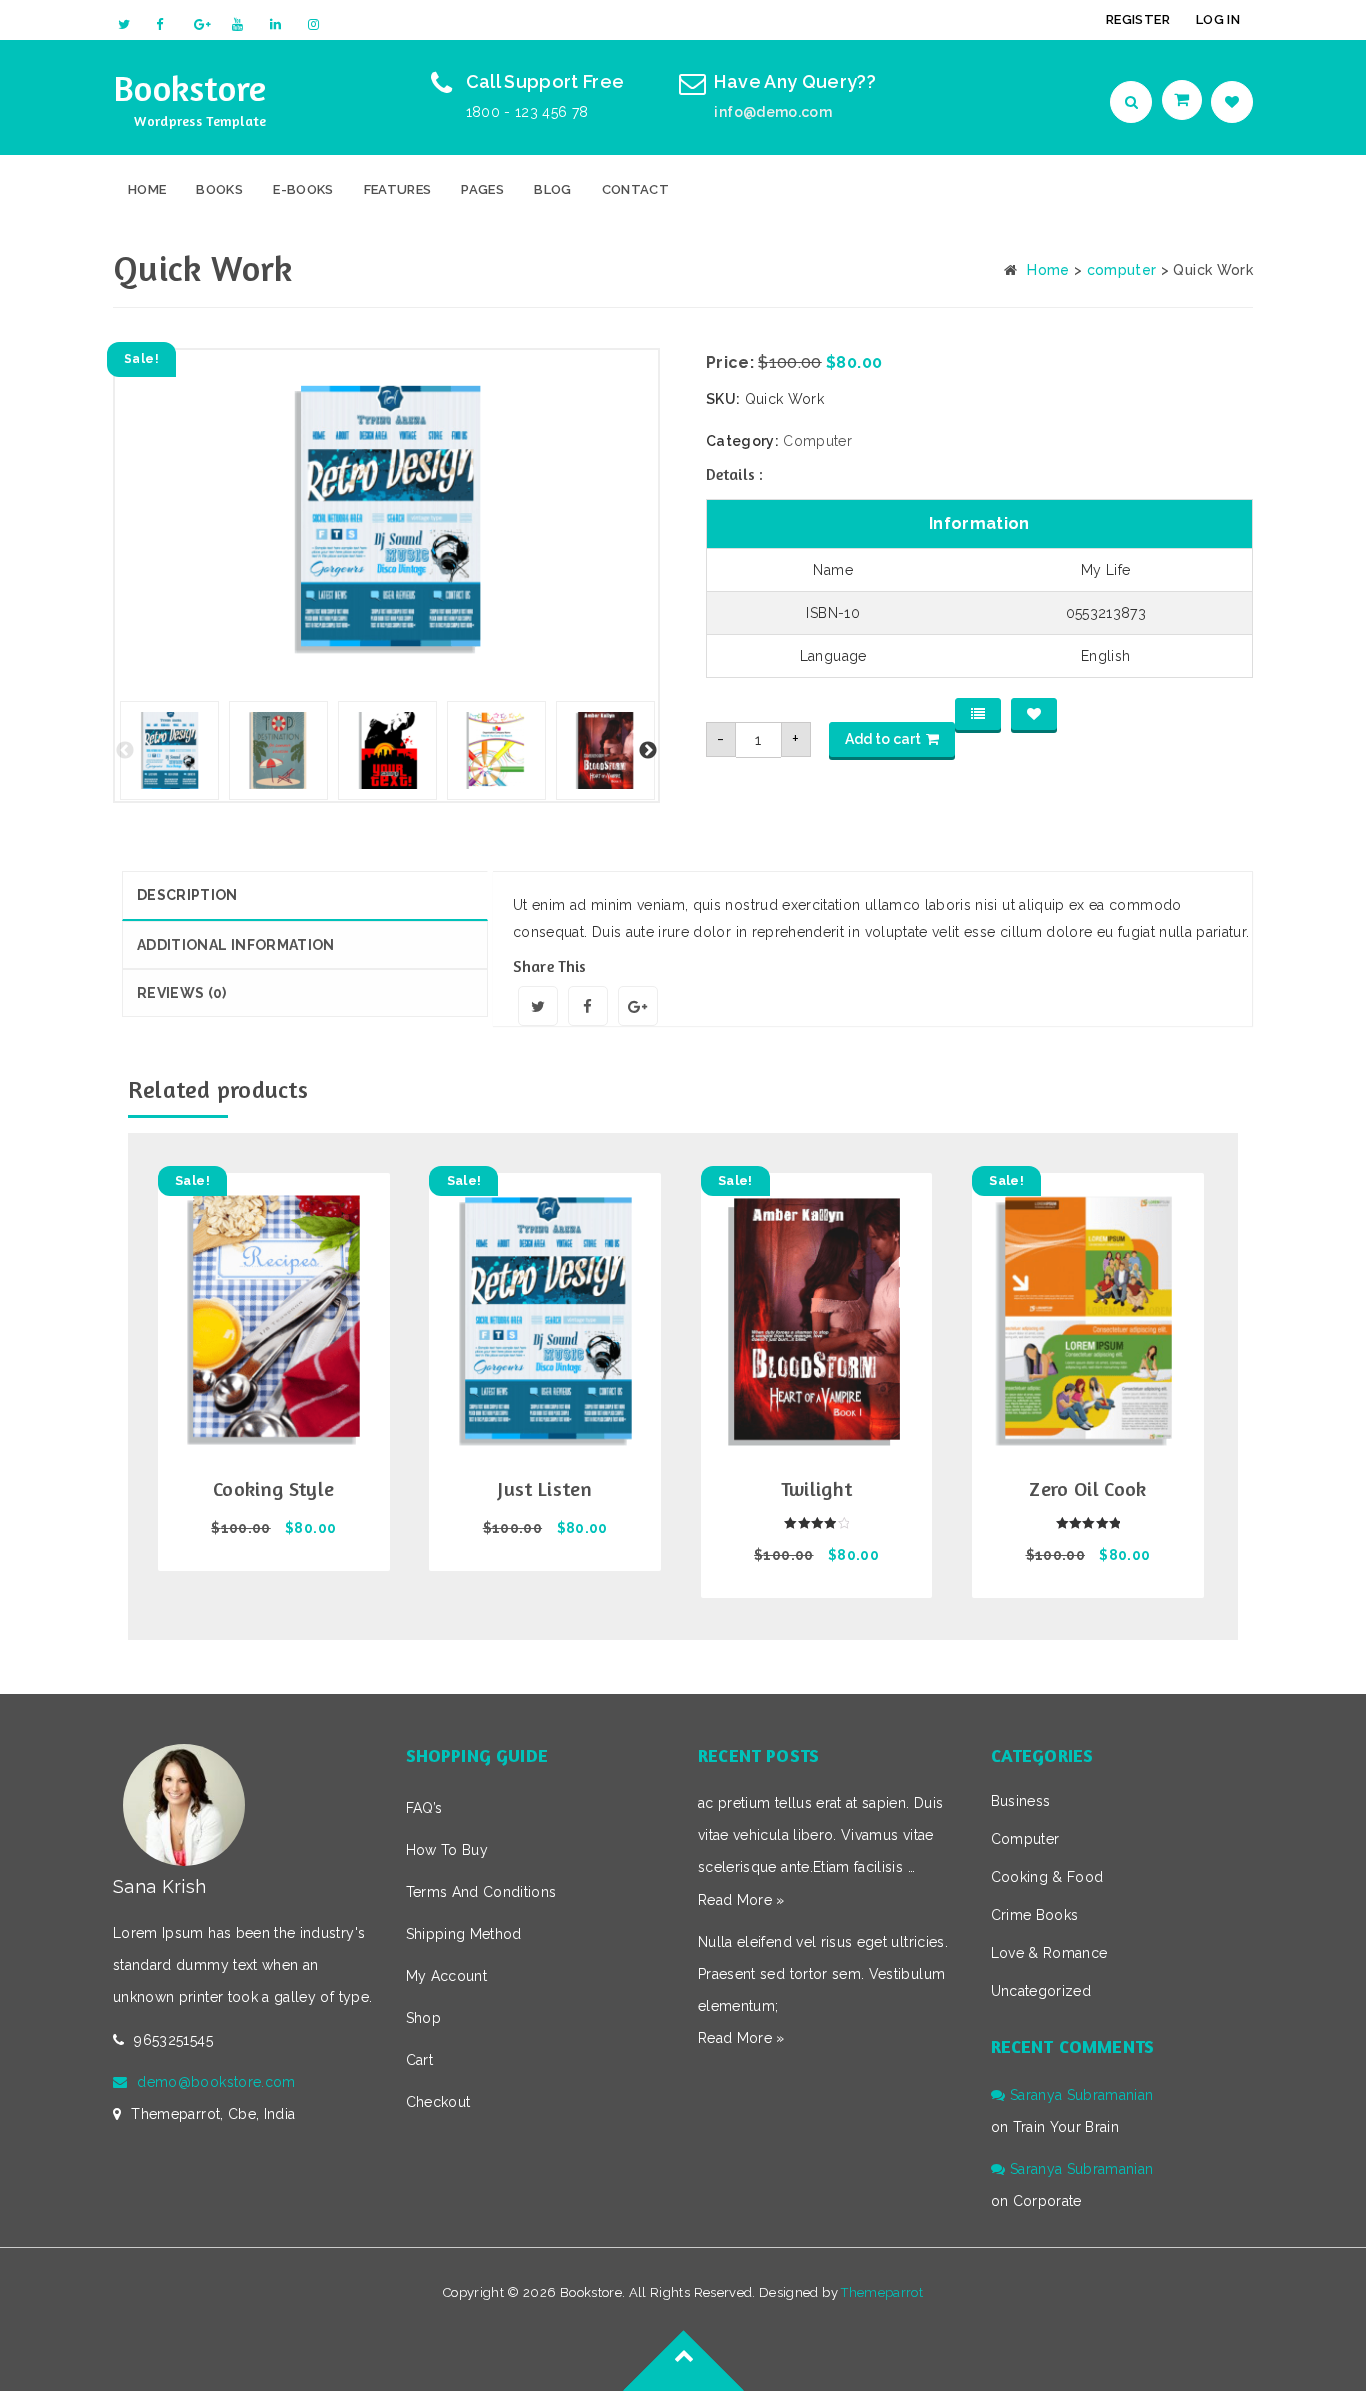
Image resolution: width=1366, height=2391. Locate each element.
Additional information (236, 945)
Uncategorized (1041, 1991)
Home (147, 189)
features (398, 189)
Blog (552, 189)
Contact (635, 189)
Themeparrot (882, 2292)
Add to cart (883, 739)
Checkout (438, 2102)
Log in (1218, 19)
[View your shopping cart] (1184, 100)
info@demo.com (773, 112)
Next (648, 751)
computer (1122, 270)
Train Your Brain (1066, 2127)
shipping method (464, 1934)
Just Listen (545, 1488)
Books (219, 189)
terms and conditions (481, 1892)
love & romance (1049, 1953)
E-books (303, 189)
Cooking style (274, 1488)
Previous (125, 751)
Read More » (741, 1900)
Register (1138, 19)
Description (187, 895)
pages (482, 189)
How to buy (447, 1850)
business (1021, 1801)
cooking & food (1047, 1877)
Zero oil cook (1088, 1488)
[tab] (305, 895)
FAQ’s (424, 1808)
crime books (1035, 1915)
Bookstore (190, 87)
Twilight (817, 1488)
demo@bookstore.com (216, 2082)
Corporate (1047, 2201)
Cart (419, 2060)
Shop (423, 2018)
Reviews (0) (182, 993)
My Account (447, 1976)
